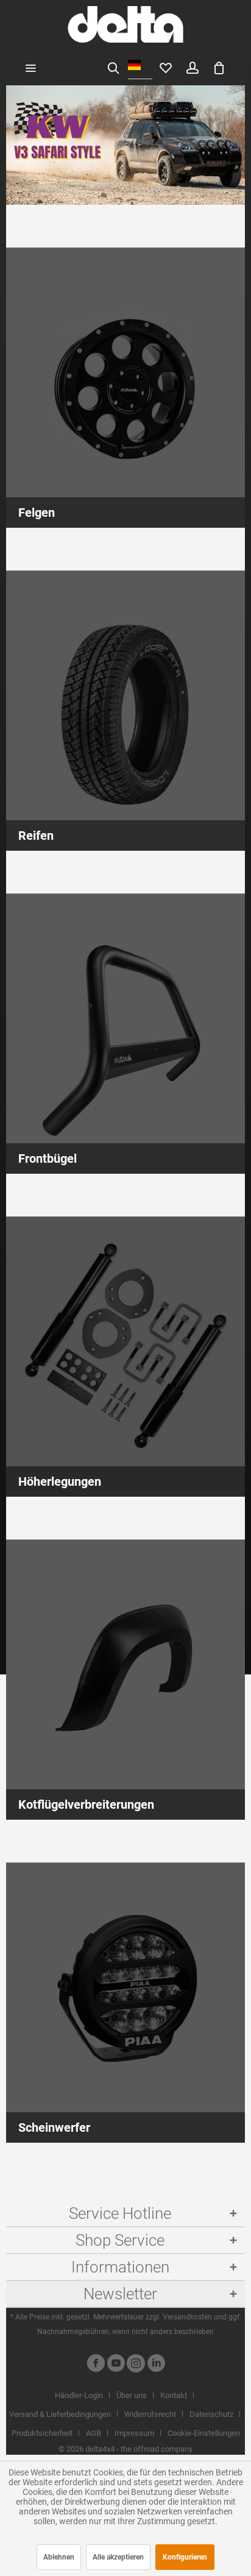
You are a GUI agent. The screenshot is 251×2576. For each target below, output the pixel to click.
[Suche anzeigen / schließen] (113, 67)
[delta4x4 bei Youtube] (116, 2365)
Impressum (134, 2433)
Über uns (132, 2395)
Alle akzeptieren (118, 2557)
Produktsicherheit (42, 2433)
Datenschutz (211, 2414)
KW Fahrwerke (125, 145)
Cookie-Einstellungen (204, 2433)
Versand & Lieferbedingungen (60, 2414)
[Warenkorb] (219, 67)
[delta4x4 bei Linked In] (156, 2365)
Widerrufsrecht (150, 2414)
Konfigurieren (185, 2557)
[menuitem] (30, 67)
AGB (94, 2433)
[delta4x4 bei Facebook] (96, 2365)
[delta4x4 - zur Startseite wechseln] (125, 24)
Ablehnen (59, 2557)
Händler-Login (79, 2395)
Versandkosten (187, 2317)
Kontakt (174, 2395)
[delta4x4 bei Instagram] (136, 2365)
